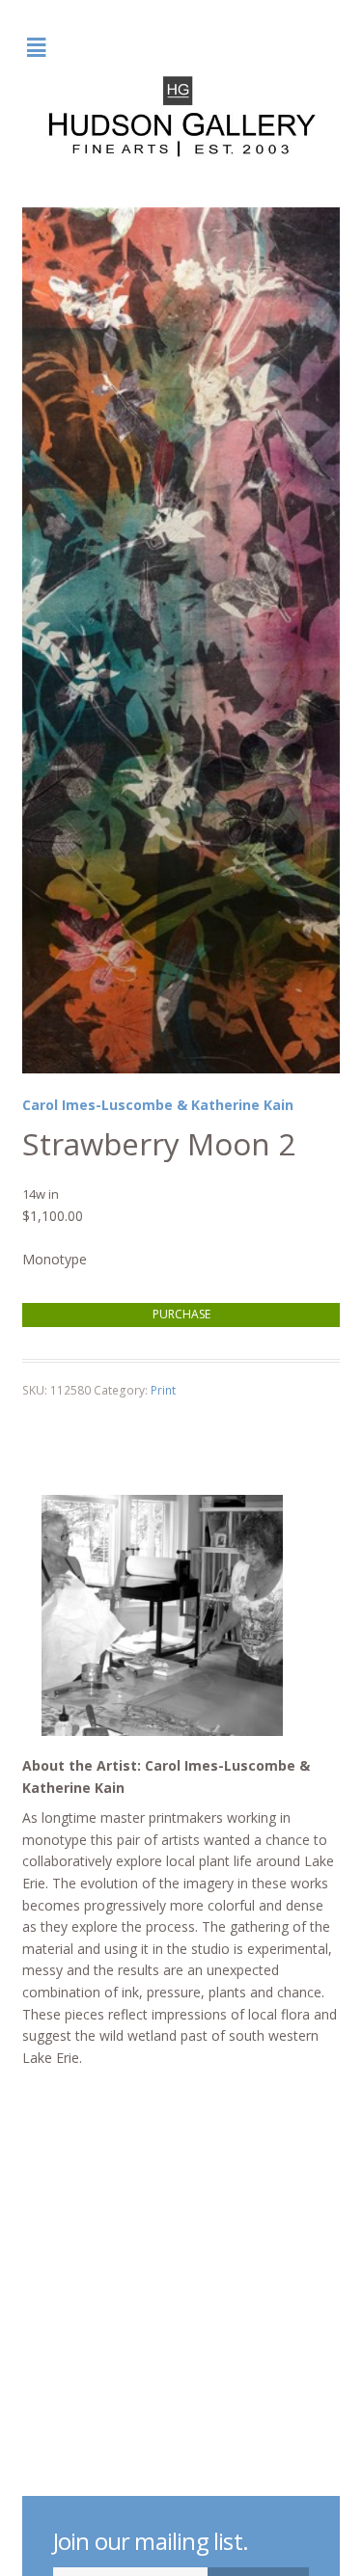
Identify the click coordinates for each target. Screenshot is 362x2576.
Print (163, 1390)
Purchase (181, 1314)
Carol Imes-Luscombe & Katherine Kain (158, 1105)
